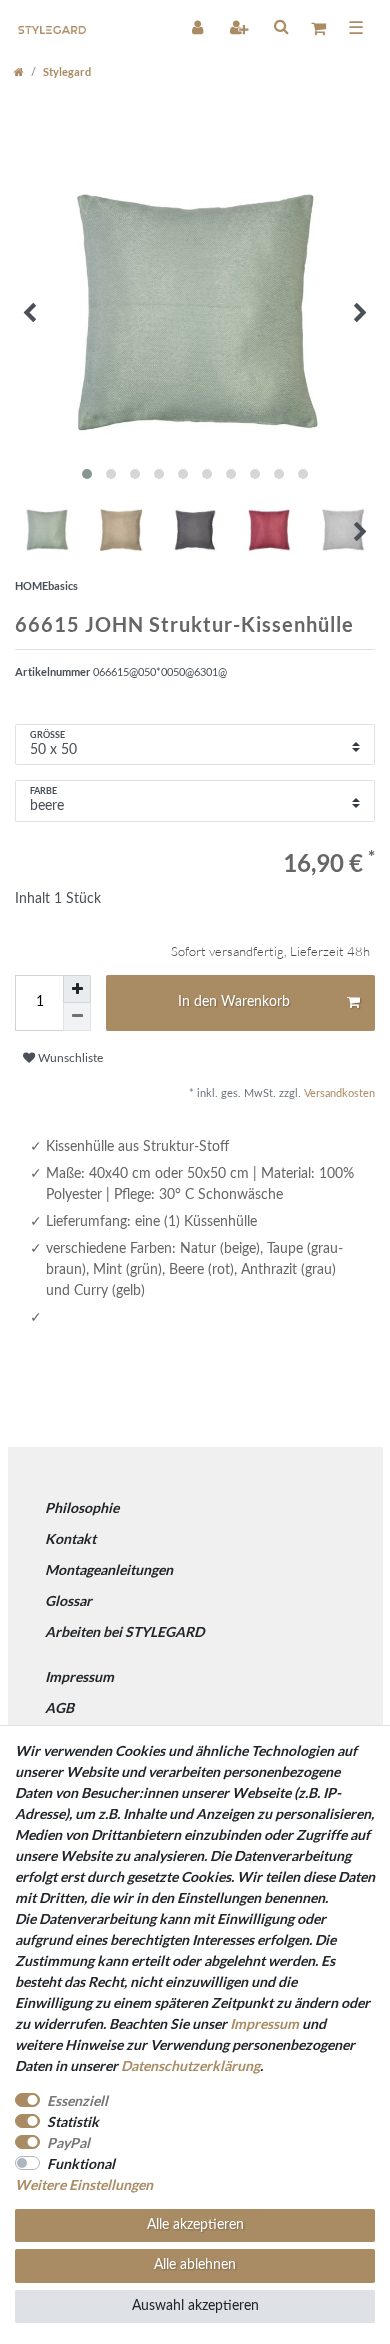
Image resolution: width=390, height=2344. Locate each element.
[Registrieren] (240, 27)
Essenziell (77, 2100)
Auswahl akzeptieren (195, 2306)
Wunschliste (69, 1058)
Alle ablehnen (195, 2265)
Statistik (73, 2121)
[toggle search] (281, 26)
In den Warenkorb (234, 1002)
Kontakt (70, 1538)
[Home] (19, 71)
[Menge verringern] (77, 1017)
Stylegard (67, 71)
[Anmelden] (199, 27)
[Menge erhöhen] (77, 989)
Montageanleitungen (109, 1569)
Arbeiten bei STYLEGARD (124, 1631)
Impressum (79, 1676)
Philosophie (82, 1507)
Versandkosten (338, 1093)
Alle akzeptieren (195, 2225)
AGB (59, 1707)
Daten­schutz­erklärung (190, 2065)
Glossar (68, 1600)
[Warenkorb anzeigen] (318, 27)
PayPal (68, 2142)
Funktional (81, 2163)
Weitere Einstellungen (84, 2184)
